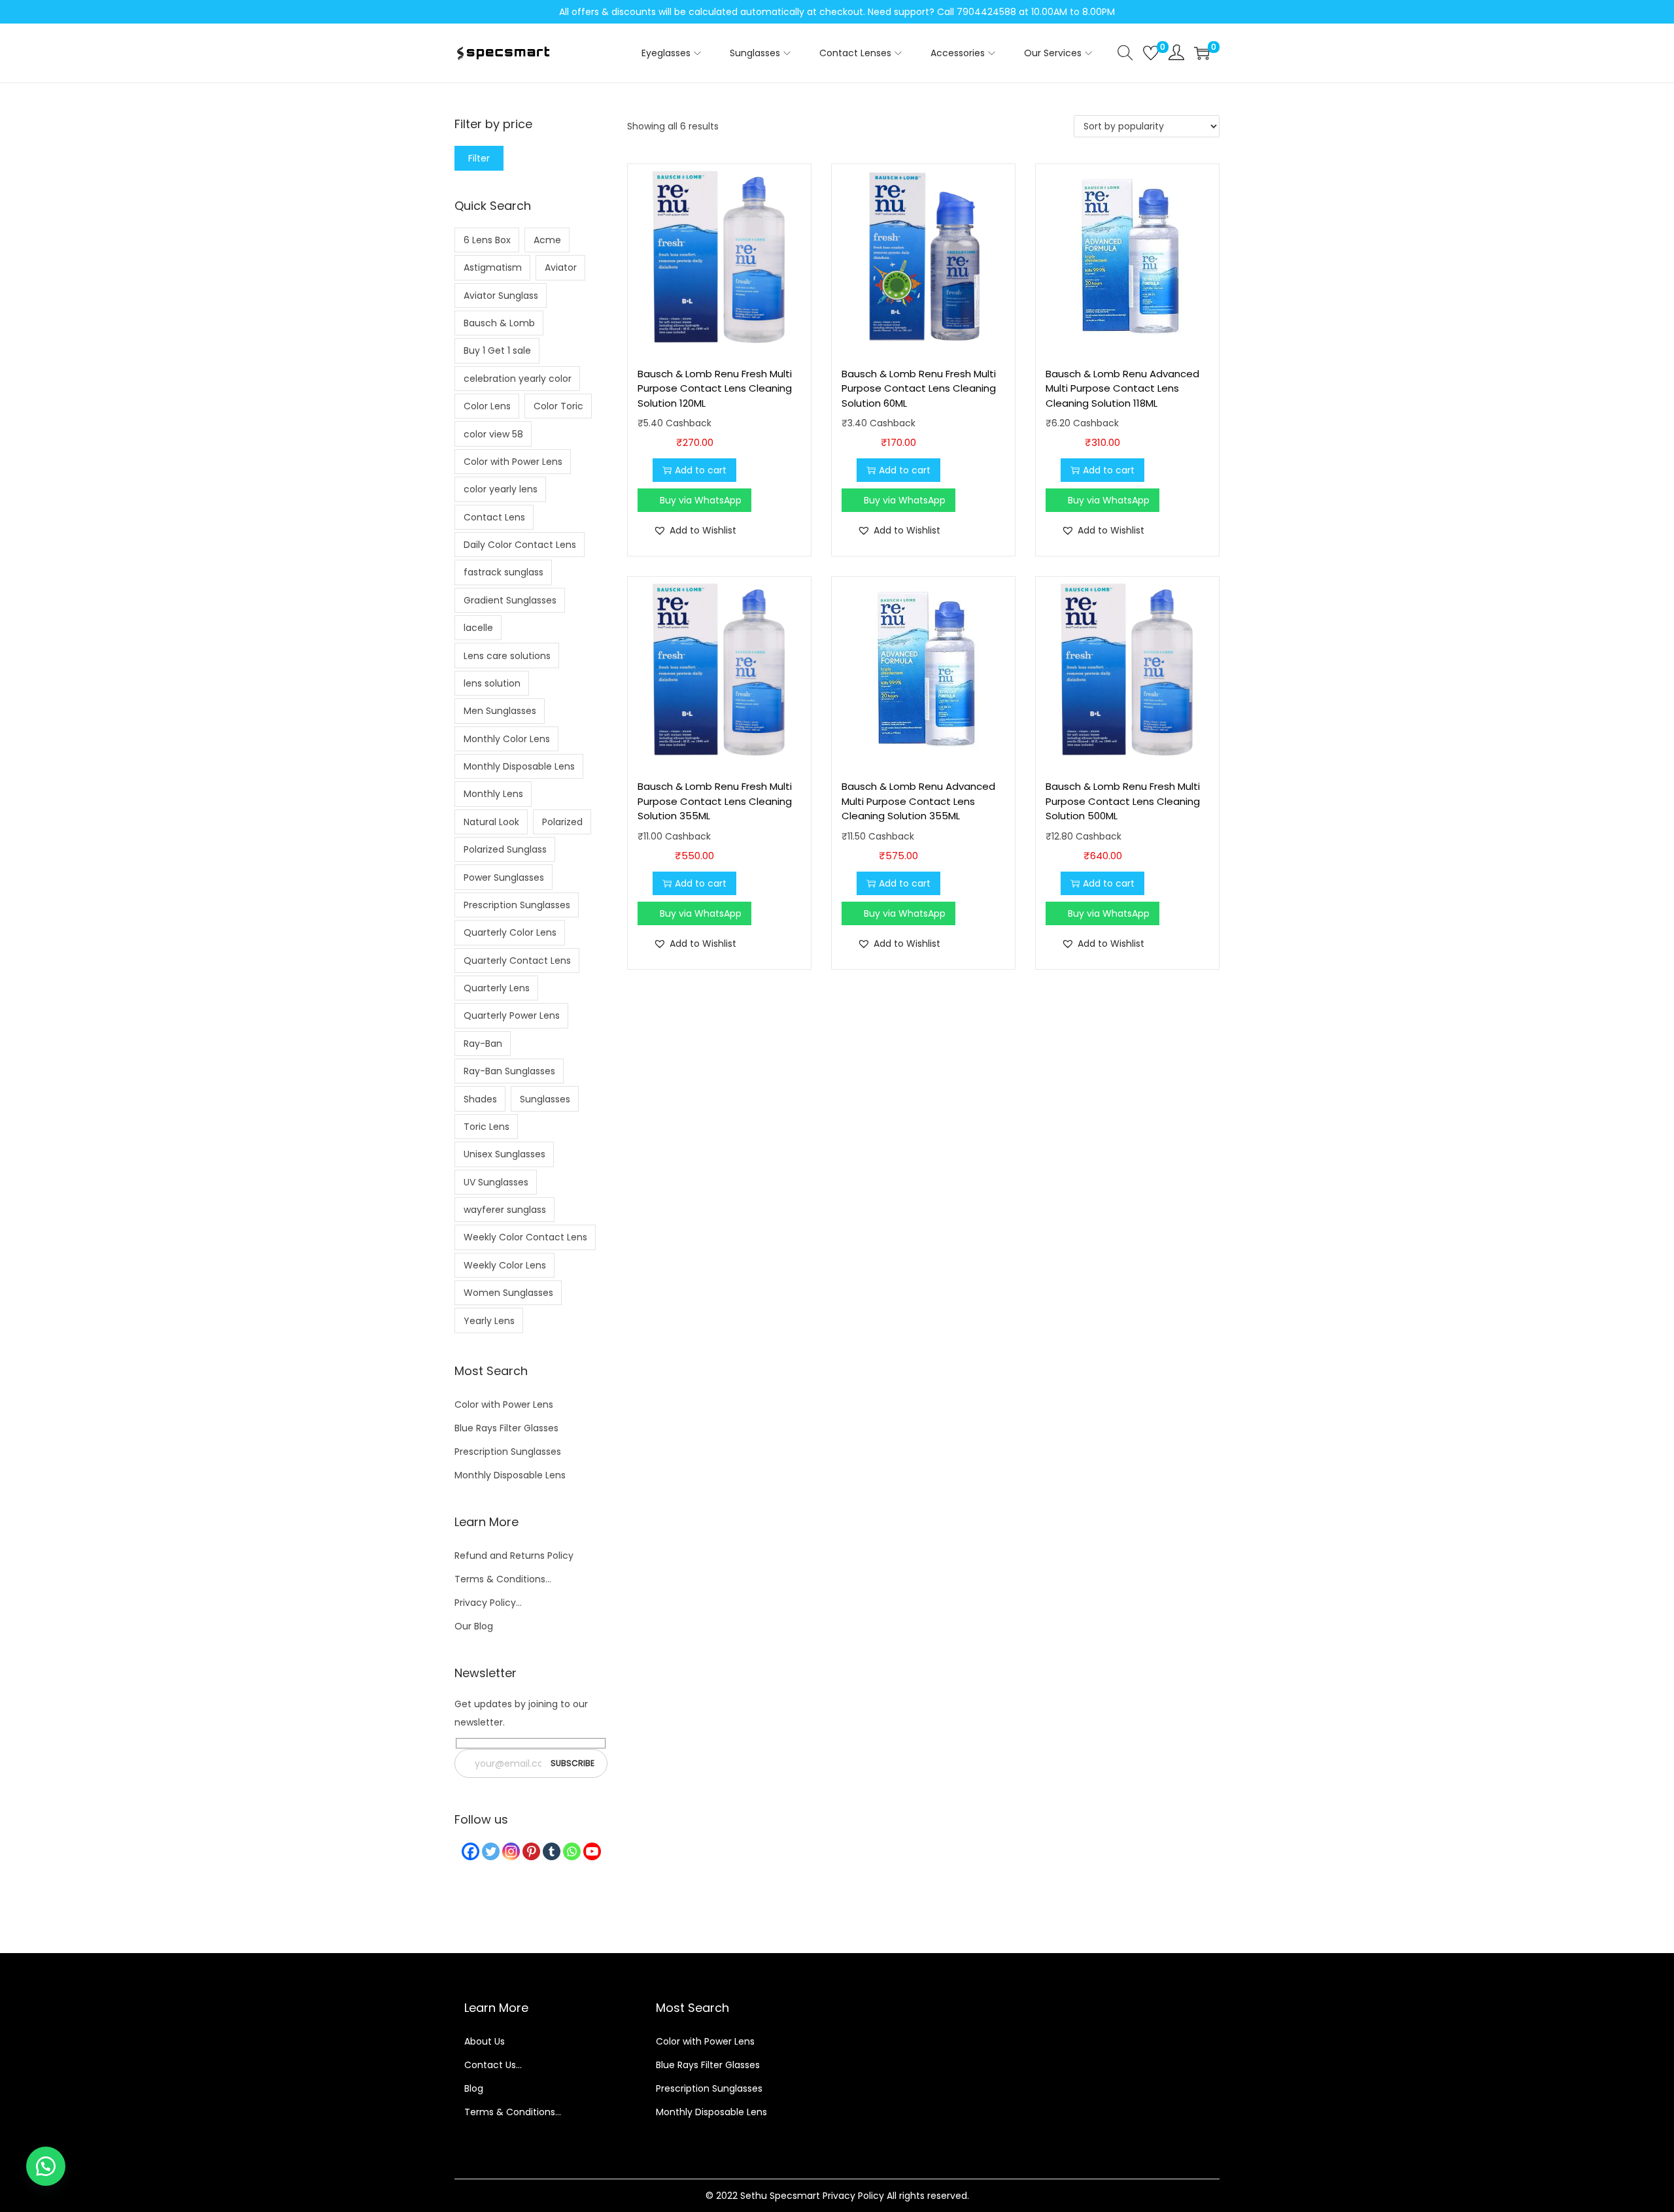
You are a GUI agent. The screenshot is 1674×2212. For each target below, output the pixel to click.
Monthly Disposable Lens (519, 766)
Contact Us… (493, 2065)
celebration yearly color (518, 379)
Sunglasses (545, 1099)
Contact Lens (494, 517)
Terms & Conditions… (503, 1579)
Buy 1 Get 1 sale (497, 350)
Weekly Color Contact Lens (525, 1237)
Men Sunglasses (500, 711)
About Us (485, 2041)
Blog (474, 2088)
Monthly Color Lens (507, 739)
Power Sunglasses (504, 877)
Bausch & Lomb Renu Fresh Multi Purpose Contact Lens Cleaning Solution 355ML (715, 801)
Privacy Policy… (488, 1603)
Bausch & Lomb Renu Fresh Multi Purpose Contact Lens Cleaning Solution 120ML (715, 388)
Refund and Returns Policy (514, 1556)
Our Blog (474, 1626)
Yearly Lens (489, 1321)
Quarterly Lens (497, 988)
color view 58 (493, 434)
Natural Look (491, 822)
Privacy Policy (853, 2196)
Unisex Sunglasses (504, 1154)
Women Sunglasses (508, 1293)
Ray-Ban (483, 1044)
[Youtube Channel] (592, 1851)
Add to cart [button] (701, 470)
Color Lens (487, 406)
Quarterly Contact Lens (517, 961)
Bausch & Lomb (499, 323)
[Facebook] (470, 1851)
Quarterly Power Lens (512, 1015)
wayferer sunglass (505, 1210)
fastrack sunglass (504, 572)
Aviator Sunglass (501, 296)
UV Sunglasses (496, 1182)
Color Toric (558, 406)
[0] (1151, 53)
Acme (547, 240)
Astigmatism (493, 267)
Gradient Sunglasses (510, 600)
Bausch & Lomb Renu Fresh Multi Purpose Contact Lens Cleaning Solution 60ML (919, 388)
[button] (695, 530)
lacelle (478, 628)
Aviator (561, 267)
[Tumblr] (552, 1851)
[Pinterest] (531, 1851)
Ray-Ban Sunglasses (509, 1071)
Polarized (562, 822)
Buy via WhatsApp (701, 500)
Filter (479, 158)
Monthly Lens (493, 794)
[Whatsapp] (572, 1851)
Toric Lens (487, 1127)
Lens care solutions (507, 656)
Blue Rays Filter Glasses (506, 1428)
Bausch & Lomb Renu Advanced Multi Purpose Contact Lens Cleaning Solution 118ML (1122, 388)
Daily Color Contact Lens (520, 545)
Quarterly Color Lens (510, 932)
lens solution (492, 683)
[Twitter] (491, 1851)
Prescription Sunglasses (517, 905)
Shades (480, 1099)
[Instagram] (511, 1851)
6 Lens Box (487, 240)
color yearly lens (501, 489)
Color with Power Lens (513, 462)
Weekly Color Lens (505, 1265)
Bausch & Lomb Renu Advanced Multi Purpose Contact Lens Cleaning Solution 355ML (918, 801)
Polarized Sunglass (505, 849)
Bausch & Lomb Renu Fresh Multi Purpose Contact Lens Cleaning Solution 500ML (1123, 801)
